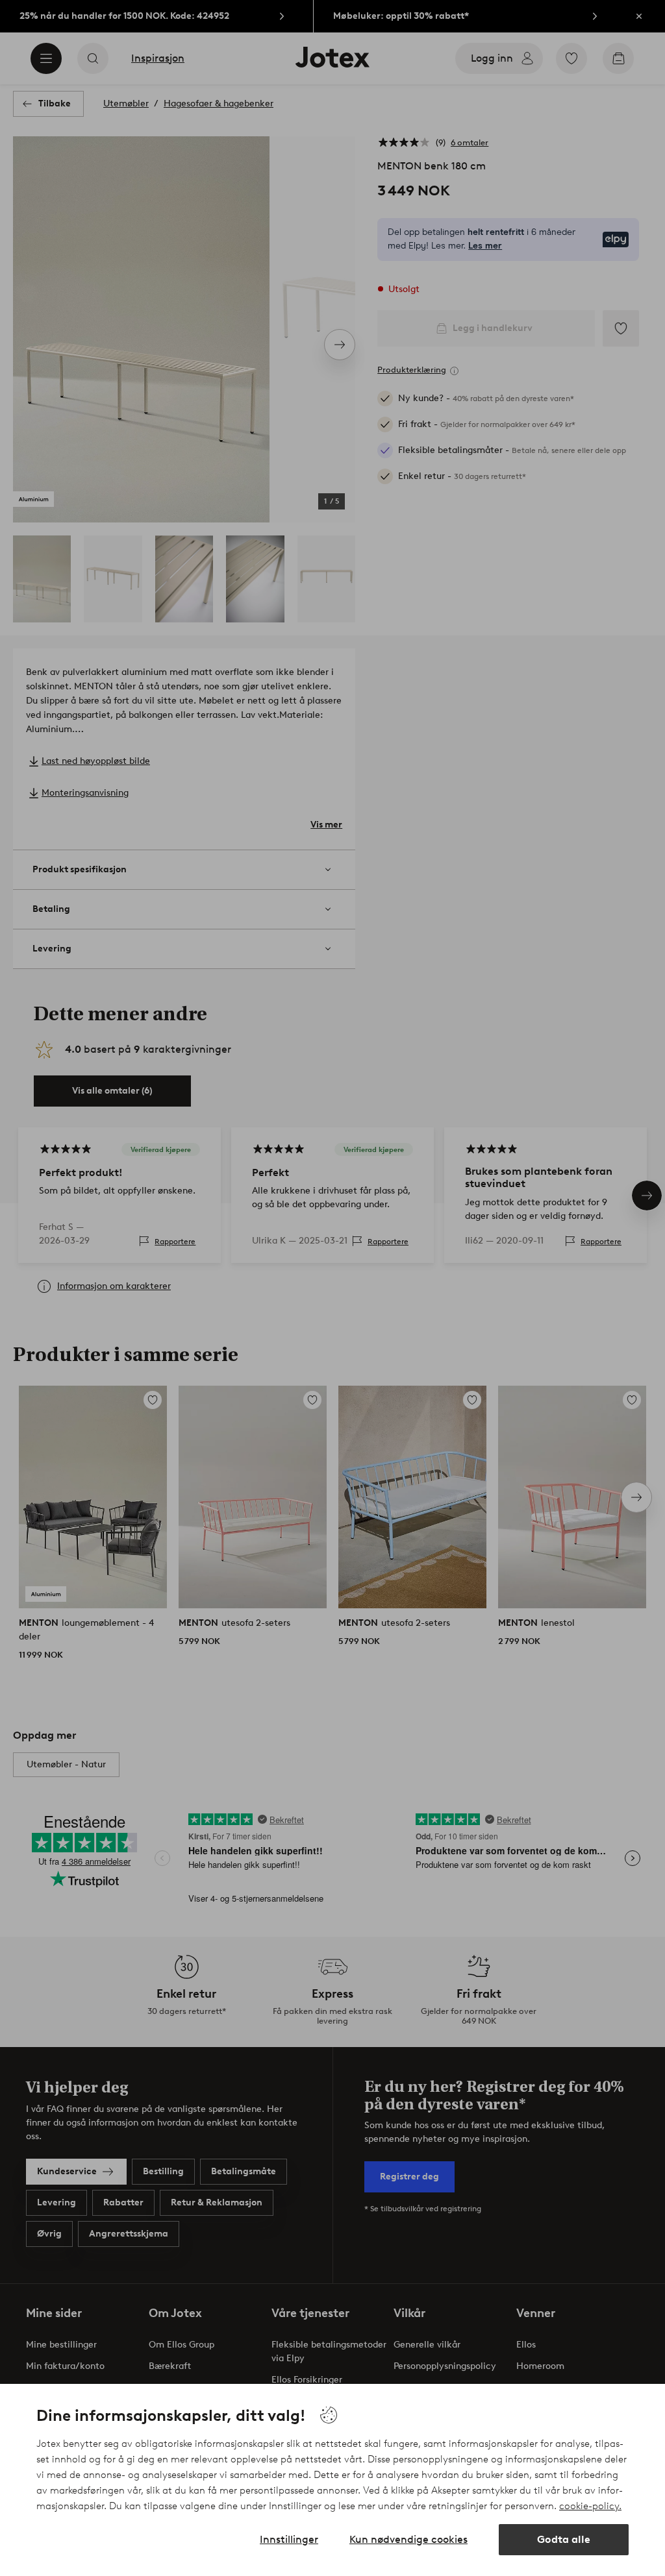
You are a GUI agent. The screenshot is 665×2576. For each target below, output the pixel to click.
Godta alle (564, 2539)
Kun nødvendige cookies (408, 2539)
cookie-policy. (590, 2506)
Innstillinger (289, 2539)
